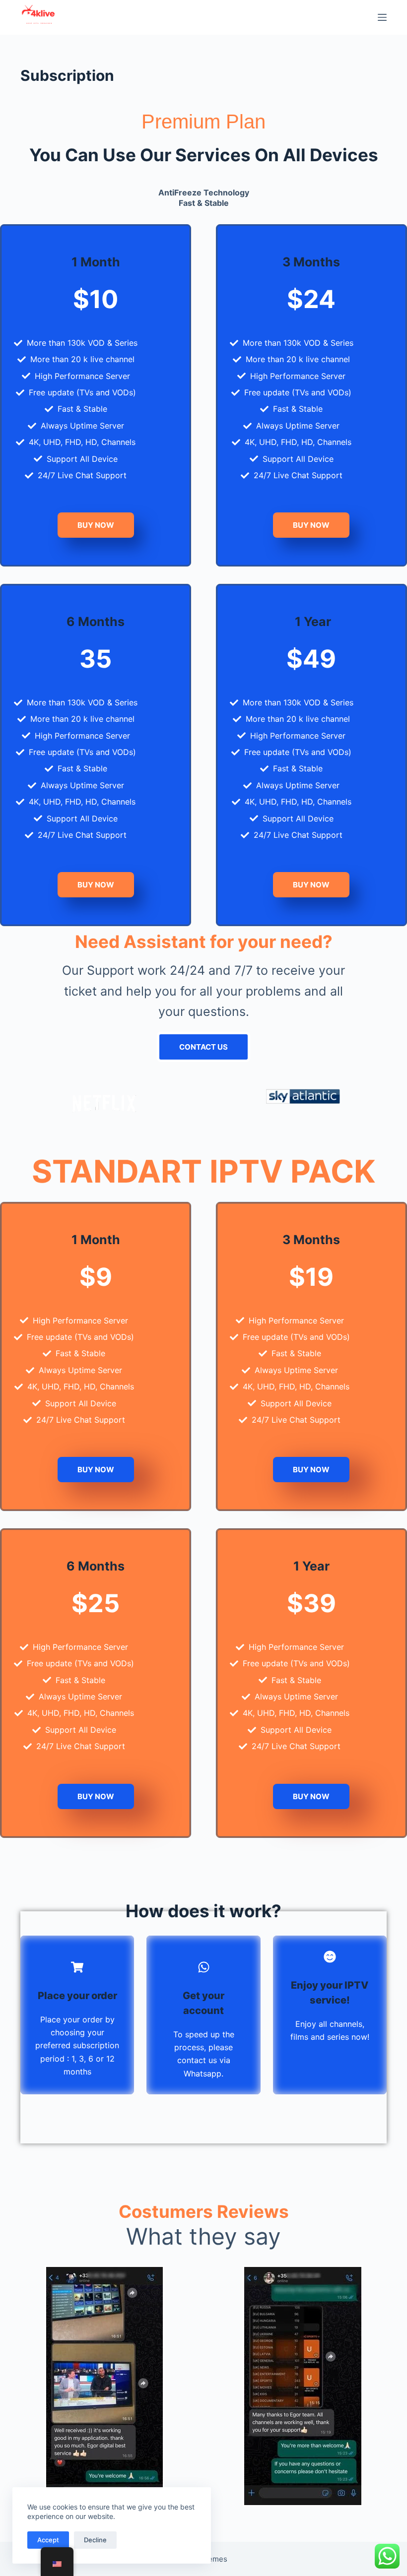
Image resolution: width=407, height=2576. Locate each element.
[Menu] (382, 17)
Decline (95, 2540)
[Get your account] (204, 1967)
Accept (48, 2540)
